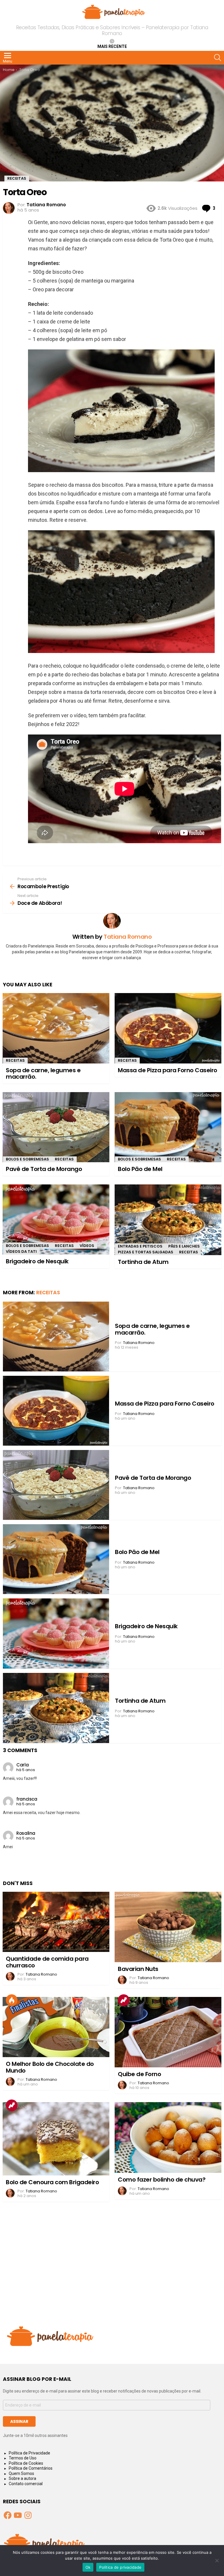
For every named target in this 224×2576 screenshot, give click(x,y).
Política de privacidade (120, 2567)
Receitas (15, 1060)
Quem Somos (21, 2473)
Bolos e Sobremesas (27, 1159)
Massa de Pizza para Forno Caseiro (168, 1070)
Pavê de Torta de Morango (44, 1169)
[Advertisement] (112, 2269)
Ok (88, 2567)
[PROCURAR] (218, 58)
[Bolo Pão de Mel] (168, 1127)
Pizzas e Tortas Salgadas (146, 1252)
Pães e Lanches (184, 1246)
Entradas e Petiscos (140, 1246)
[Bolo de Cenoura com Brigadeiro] (56, 2139)
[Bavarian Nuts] (168, 1927)
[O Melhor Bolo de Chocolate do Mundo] (56, 2027)
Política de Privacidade (29, 2453)
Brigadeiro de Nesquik (37, 1261)
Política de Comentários (31, 2468)
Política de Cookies (26, 2463)
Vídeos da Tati (21, 1251)
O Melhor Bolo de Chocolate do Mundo (50, 2067)
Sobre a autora (22, 2478)
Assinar (19, 2421)
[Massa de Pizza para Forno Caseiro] (168, 1028)
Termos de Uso (23, 2458)
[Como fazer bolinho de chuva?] (168, 2137)
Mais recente (112, 46)
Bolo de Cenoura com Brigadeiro (52, 2182)
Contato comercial (26, 2484)
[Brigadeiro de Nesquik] (56, 1219)
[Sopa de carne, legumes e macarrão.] (56, 1028)
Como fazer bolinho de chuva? (162, 2180)
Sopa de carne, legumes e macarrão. (43, 1074)
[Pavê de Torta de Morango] (56, 1127)
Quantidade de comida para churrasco (47, 1962)
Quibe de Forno (139, 2074)
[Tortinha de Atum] (168, 1220)
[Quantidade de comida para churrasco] (56, 1922)
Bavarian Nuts (138, 1969)
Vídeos (87, 1246)
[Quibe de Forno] (168, 2032)
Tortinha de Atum (143, 1262)
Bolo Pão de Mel (140, 1169)
